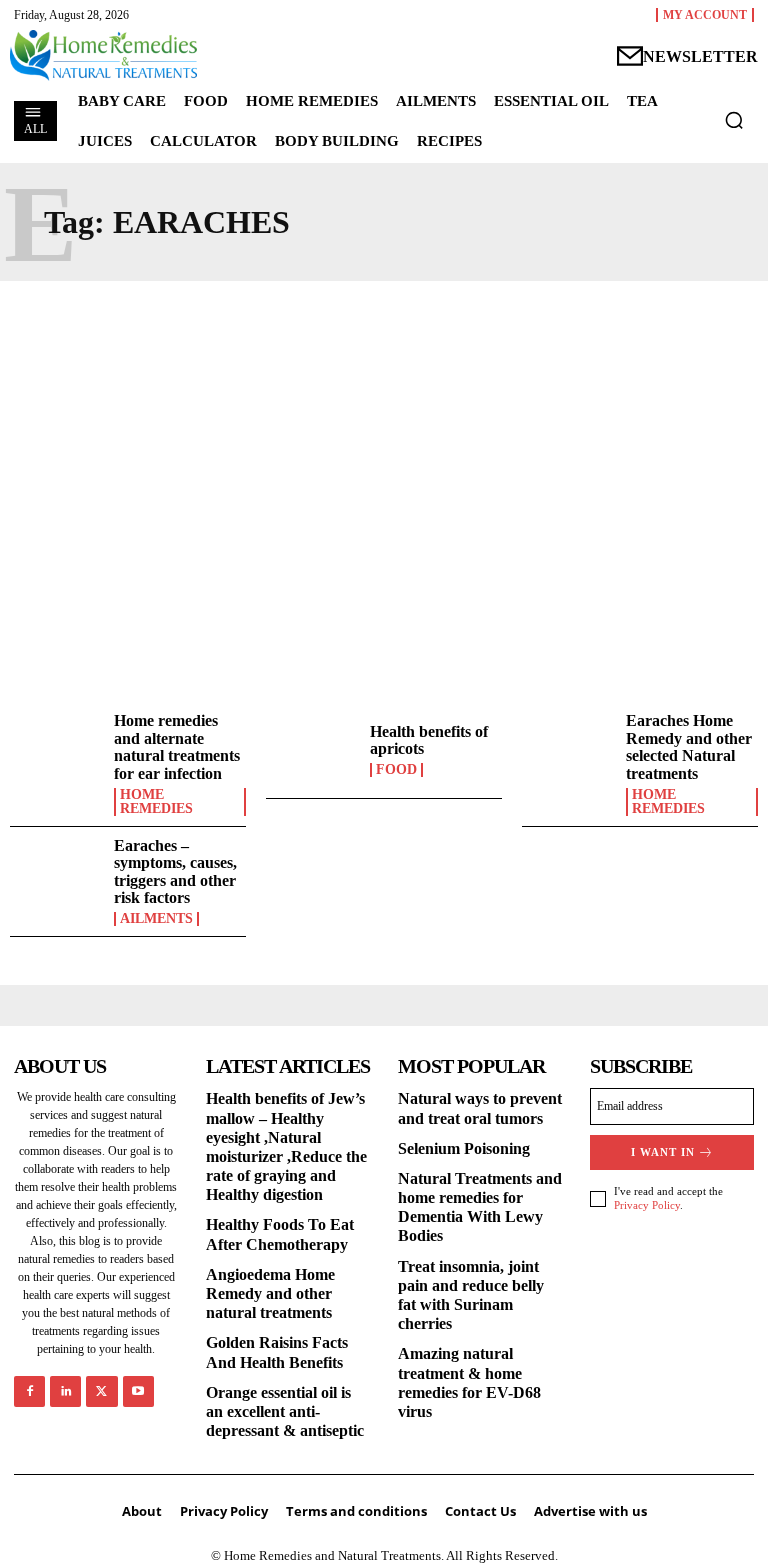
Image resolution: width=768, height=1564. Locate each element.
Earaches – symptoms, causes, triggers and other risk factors (175, 872)
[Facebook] (29, 1391)
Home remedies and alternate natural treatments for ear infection (177, 747)
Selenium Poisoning (464, 1148)
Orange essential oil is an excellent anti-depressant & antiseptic (285, 1411)
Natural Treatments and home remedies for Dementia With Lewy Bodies (480, 1207)
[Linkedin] (65, 1391)
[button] (734, 120)
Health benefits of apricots (429, 740)
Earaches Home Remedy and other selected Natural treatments (689, 747)
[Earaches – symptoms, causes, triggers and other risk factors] (57, 875)
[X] (101, 1391)
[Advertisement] (384, 471)
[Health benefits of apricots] (313, 750)
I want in (663, 1152)
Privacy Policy (647, 1205)
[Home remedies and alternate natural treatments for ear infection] (57, 750)
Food (396, 770)
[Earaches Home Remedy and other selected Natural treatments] (569, 750)
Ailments (156, 919)
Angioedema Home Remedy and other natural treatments (270, 1293)
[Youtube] (138, 1391)
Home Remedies (156, 802)
